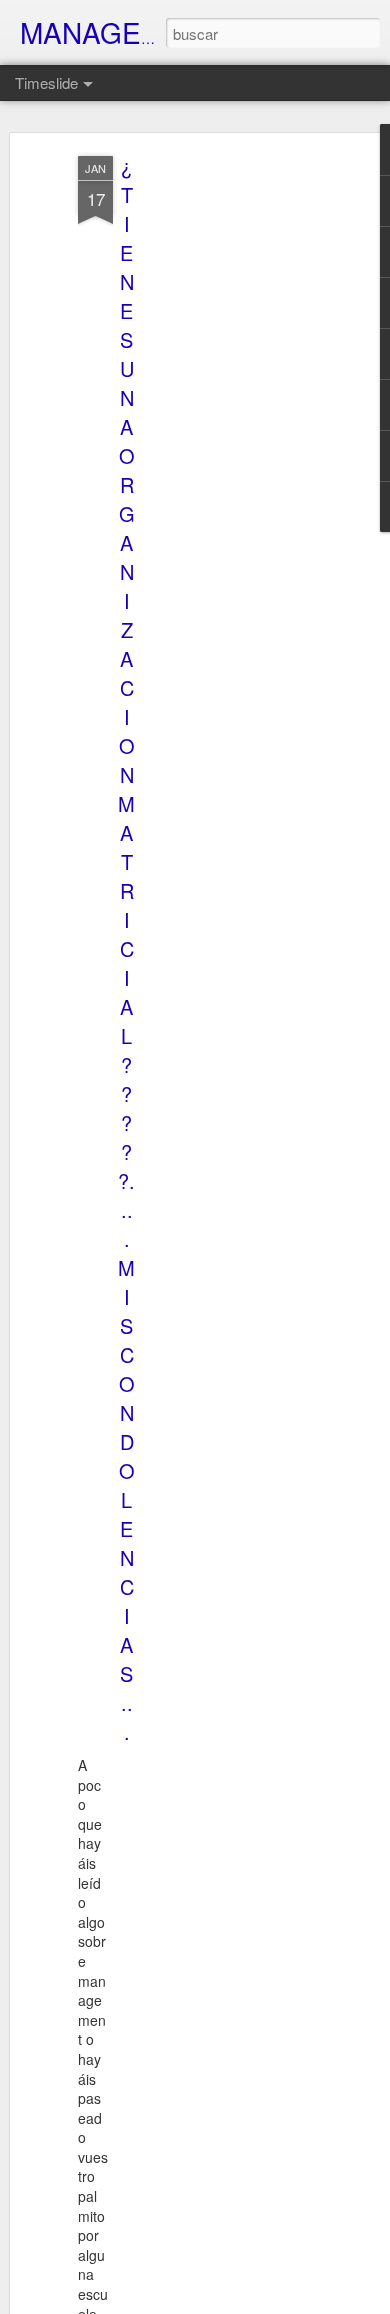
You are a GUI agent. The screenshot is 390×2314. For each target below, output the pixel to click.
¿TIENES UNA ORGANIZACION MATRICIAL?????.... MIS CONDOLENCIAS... (126, 948)
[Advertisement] (218, 471)
